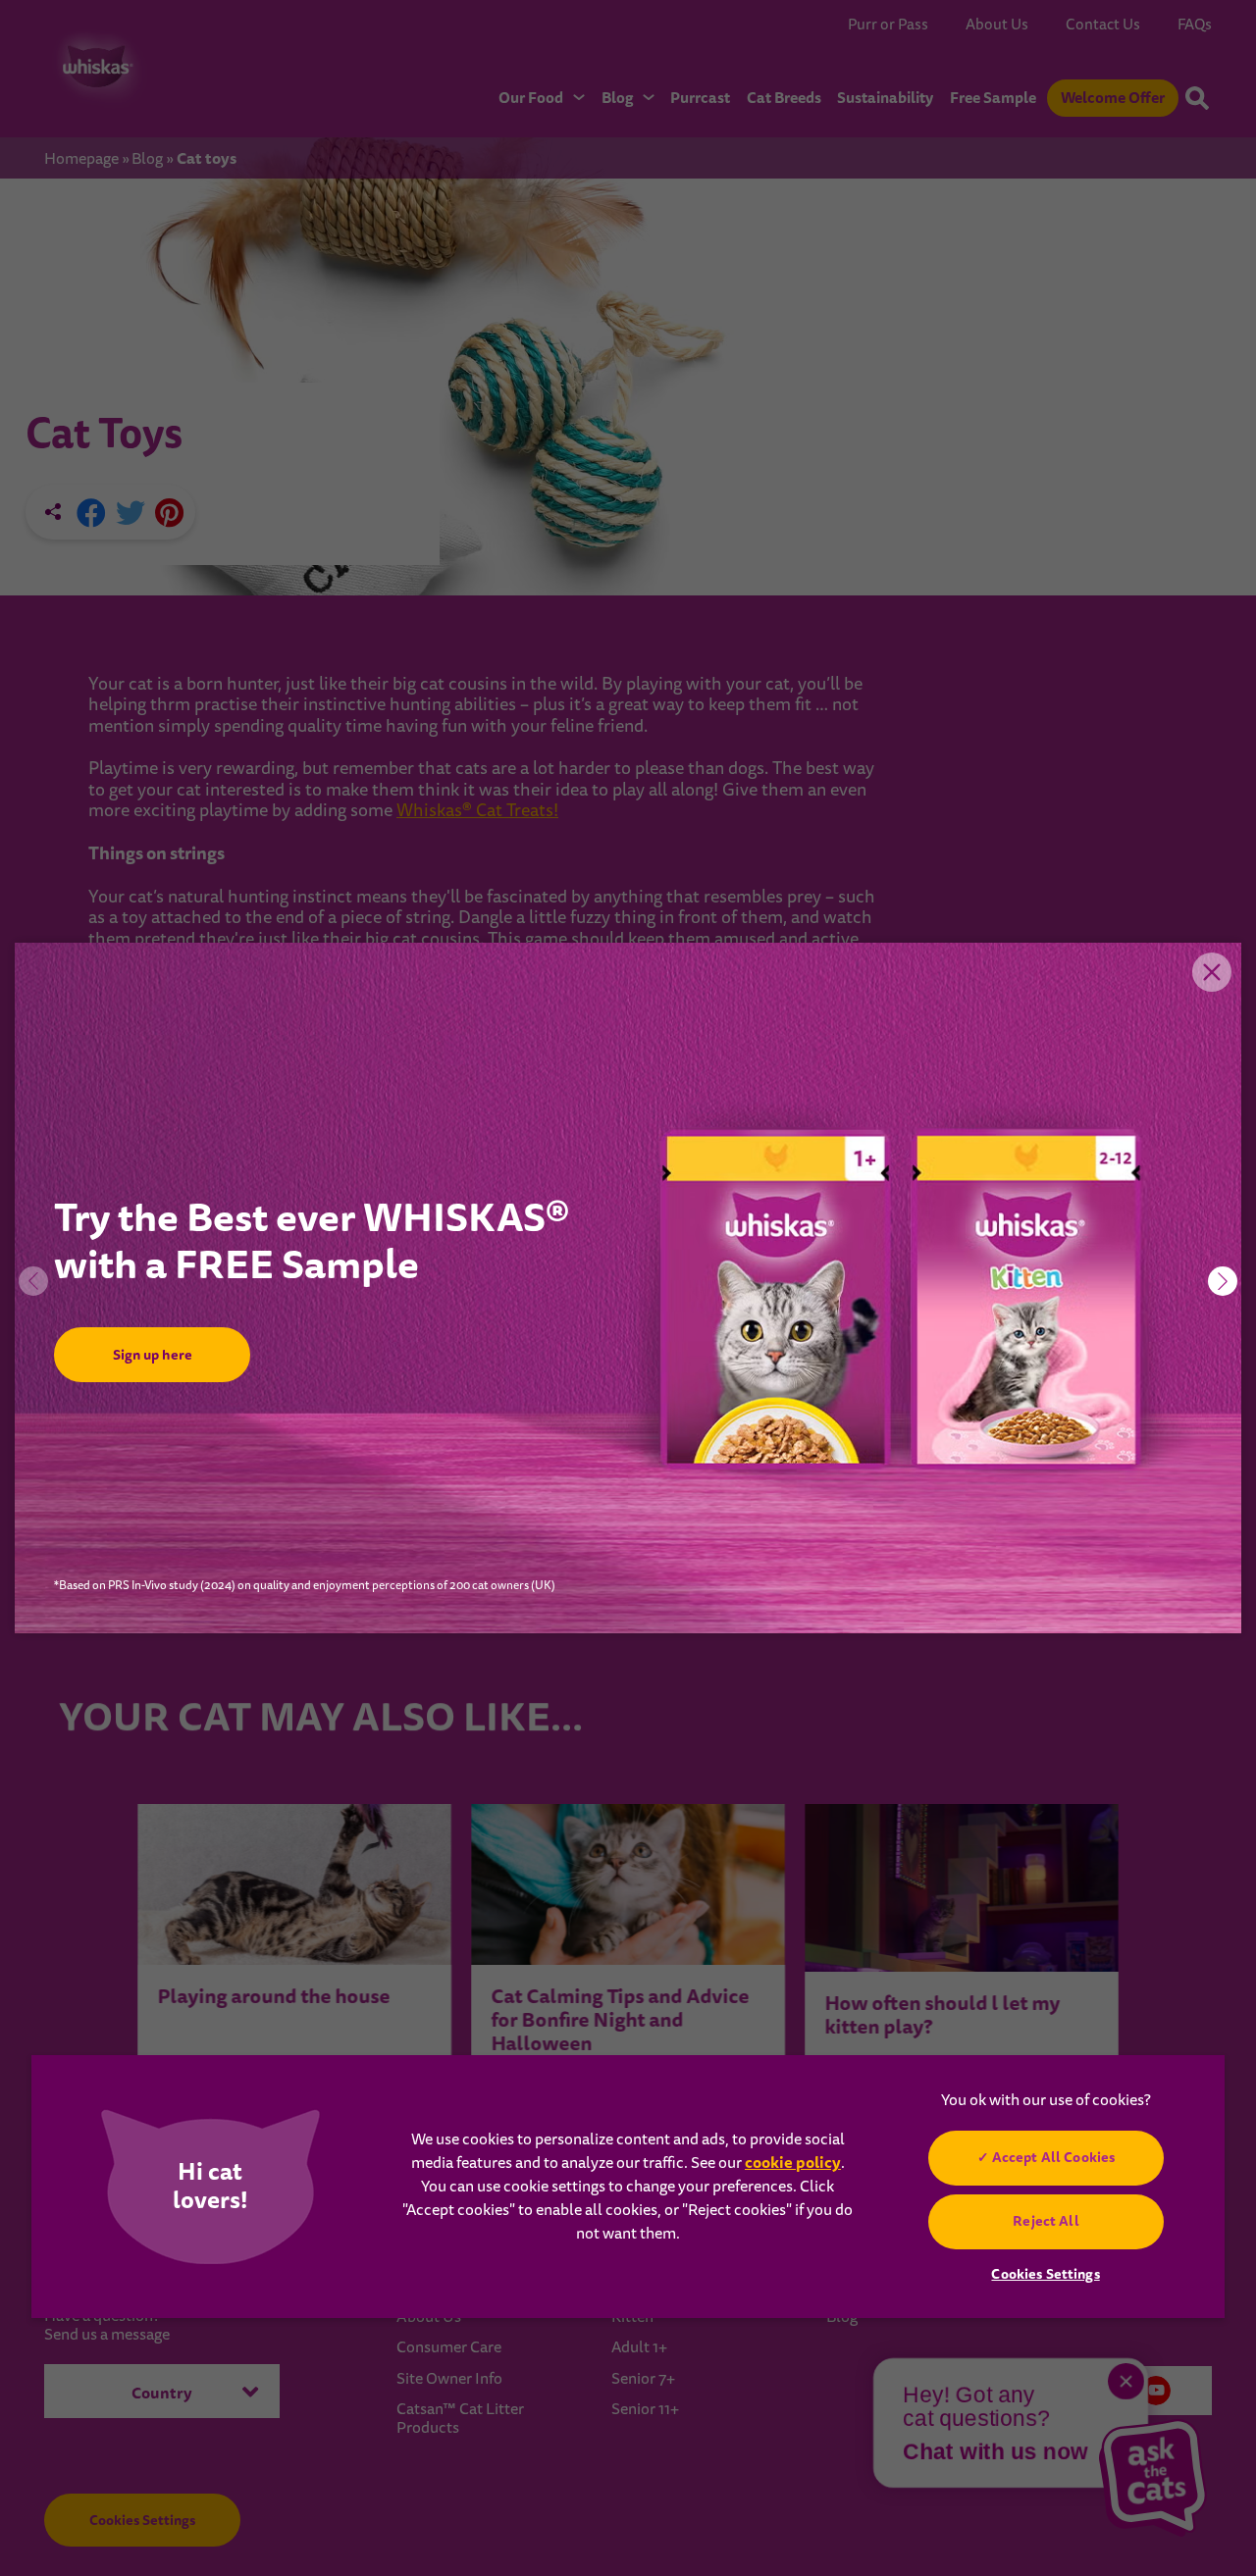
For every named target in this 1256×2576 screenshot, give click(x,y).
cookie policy (793, 2163)
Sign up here (152, 1355)
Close (1212, 972)
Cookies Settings (1045, 2274)
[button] (1223, 1281)
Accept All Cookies (1053, 2157)
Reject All (1046, 2221)
